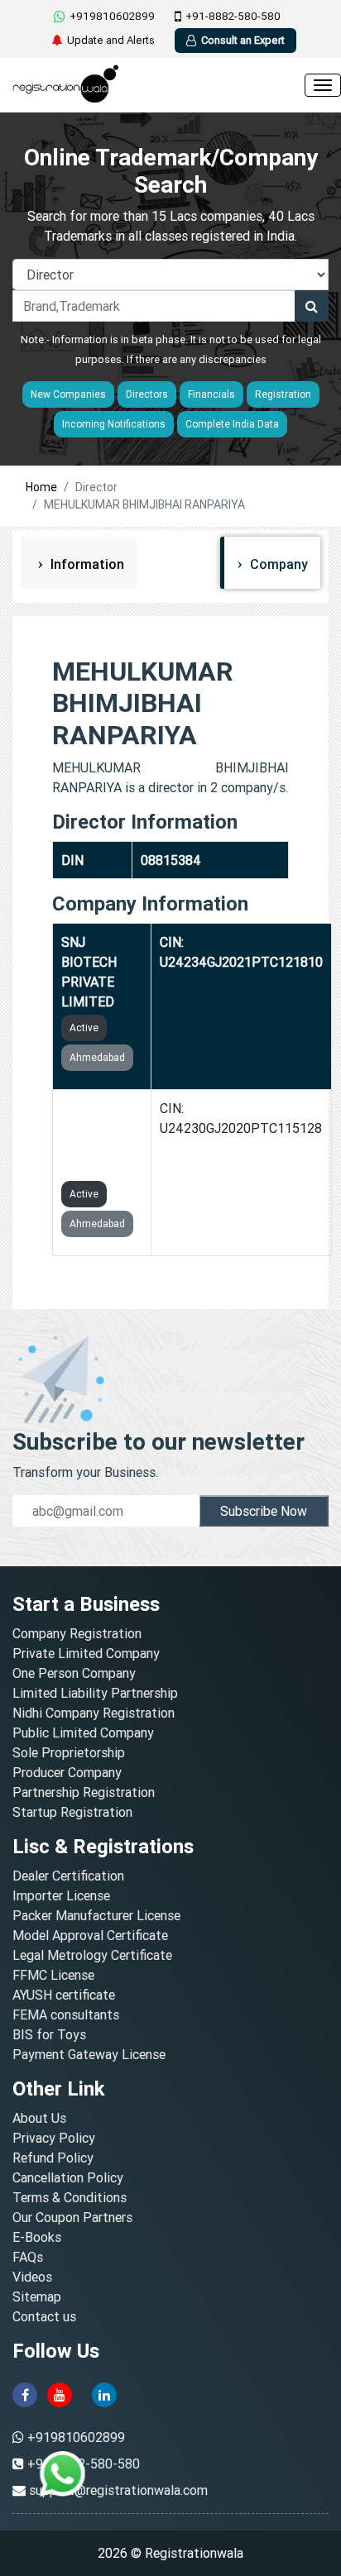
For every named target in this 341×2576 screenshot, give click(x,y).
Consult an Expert (243, 40)
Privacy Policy (54, 2138)
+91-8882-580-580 (233, 16)
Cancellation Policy (68, 2177)
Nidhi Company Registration (94, 1713)
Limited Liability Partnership (95, 1693)
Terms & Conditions (70, 2197)
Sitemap (37, 2296)
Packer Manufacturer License (96, 1915)
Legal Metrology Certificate (92, 1955)
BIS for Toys (49, 2034)
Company (277, 564)
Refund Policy (53, 2158)
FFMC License (53, 1975)
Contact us (44, 2316)
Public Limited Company (83, 1732)
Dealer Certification (68, 1876)
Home (41, 487)
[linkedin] (104, 2394)
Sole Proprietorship (69, 1752)
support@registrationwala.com (118, 2490)
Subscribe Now (264, 1511)
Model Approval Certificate (90, 1935)
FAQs (28, 2257)
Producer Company (67, 1772)
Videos (32, 2277)
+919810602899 (112, 16)
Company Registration (77, 1633)
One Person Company (74, 1673)
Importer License (61, 1895)
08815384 (171, 860)
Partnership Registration (84, 1792)
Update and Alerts (111, 40)
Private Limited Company (86, 1653)
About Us (39, 2118)
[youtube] (60, 2394)
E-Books (37, 2237)
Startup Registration (72, 1812)
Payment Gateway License (89, 2054)
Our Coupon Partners (72, 2217)
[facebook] (25, 2394)
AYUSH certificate (64, 1995)
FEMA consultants (66, 2014)
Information (86, 564)
